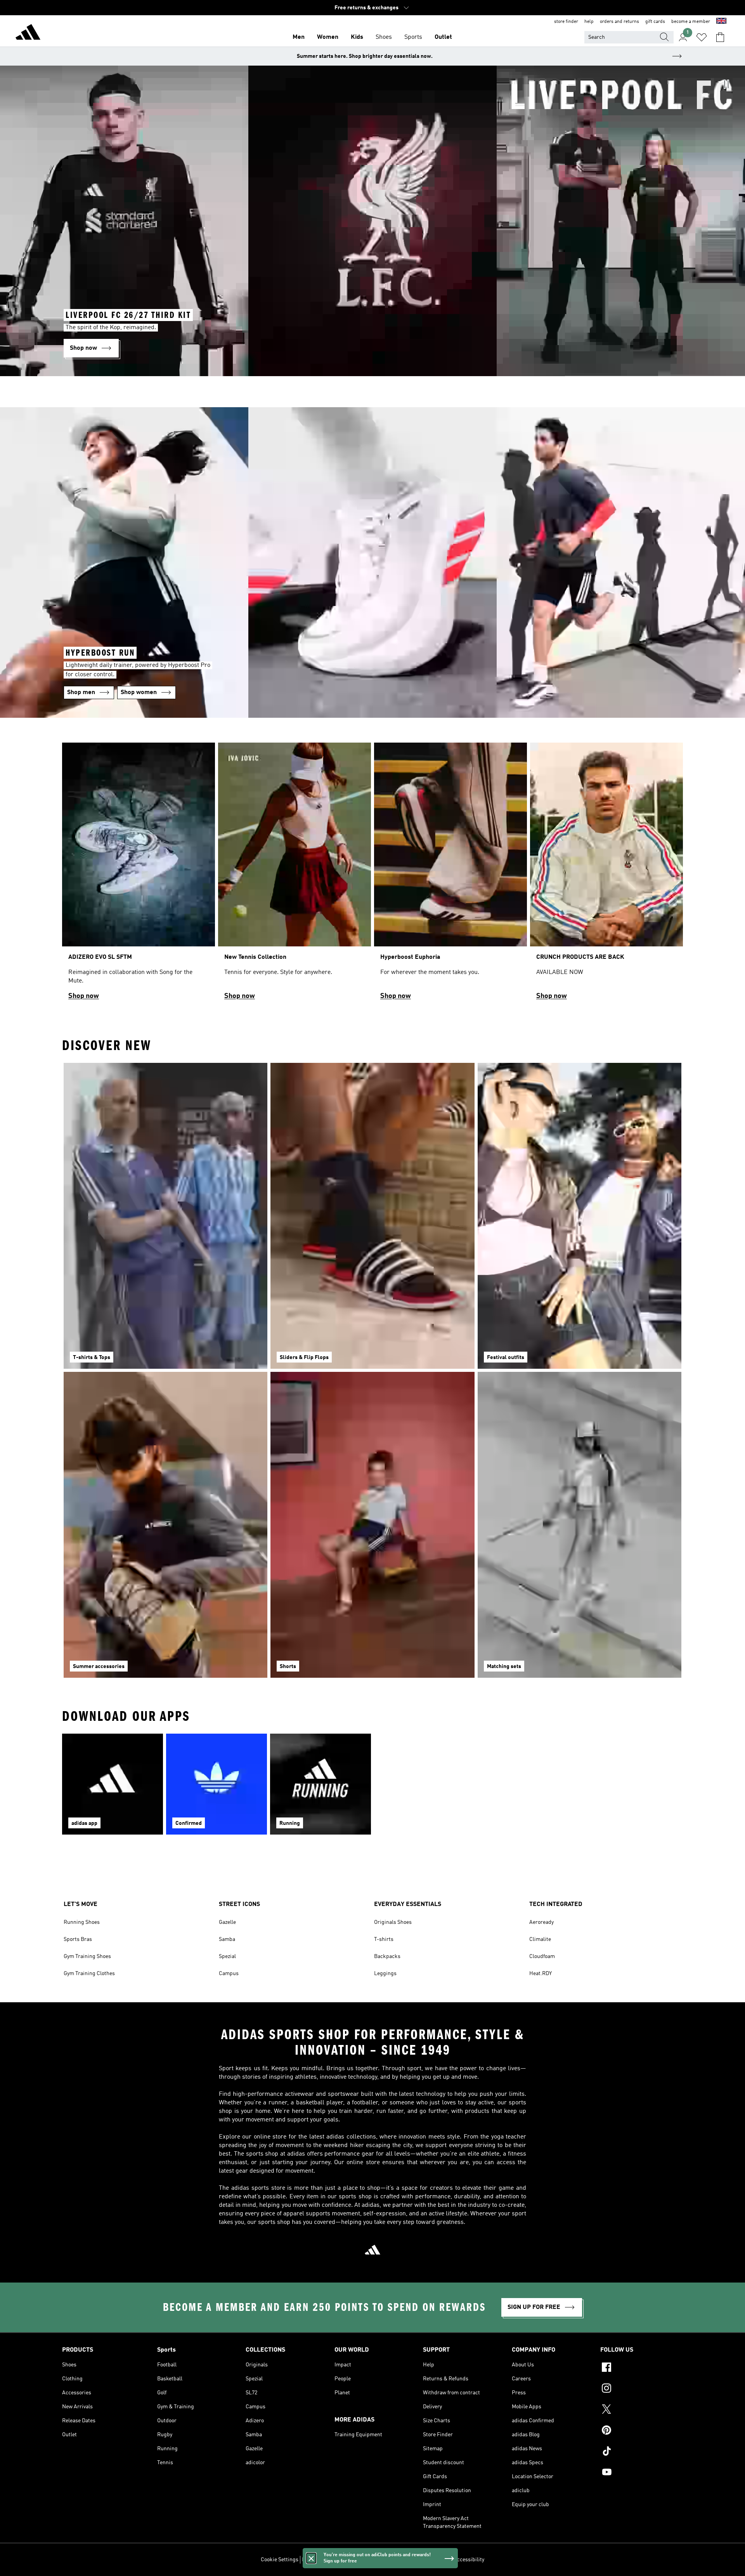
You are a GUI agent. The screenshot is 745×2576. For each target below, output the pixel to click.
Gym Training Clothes (89, 1974)
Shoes (384, 37)
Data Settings (318, 2560)
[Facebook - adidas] (642, 2368)
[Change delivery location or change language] (721, 22)
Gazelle (227, 1922)
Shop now (84, 996)
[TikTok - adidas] (642, 2452)
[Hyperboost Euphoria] (450, 875)
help (589, 22)
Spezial (227, 1956)
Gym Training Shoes (87, 1956)
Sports (413, 37)
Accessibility (469, 2560)
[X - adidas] (642, 2410)
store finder (566, 22)
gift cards (655, 22)
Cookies (347, 2560)
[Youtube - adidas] (642, 2473)
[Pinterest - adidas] (642, 2431)
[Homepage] (28, 33)
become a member (691, 22)
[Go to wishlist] (702, 37)
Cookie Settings (280, 2560)
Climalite (540, 1939)
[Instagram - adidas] (642, 2389)
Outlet (443, 37)
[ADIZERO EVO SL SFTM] (139, 875)
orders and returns (619, 22)
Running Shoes (82, 1922)
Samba (227, 1939)
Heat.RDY (541, 1974)
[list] (372, 875)
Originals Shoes (393, 1922)
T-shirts (384, 1939)
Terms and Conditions (424, 2560)
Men (299, 37)
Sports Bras (78, 1939)
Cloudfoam (542, 1956)
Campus (229, 1974)
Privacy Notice (377, 2560)
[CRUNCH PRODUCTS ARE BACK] (606, 875)
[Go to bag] (720, 37)
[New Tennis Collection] (295, 875)
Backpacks (387, 1956)
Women (328, 37)
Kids (357, 37)
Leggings (385, 1974)
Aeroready (541, 1922)
